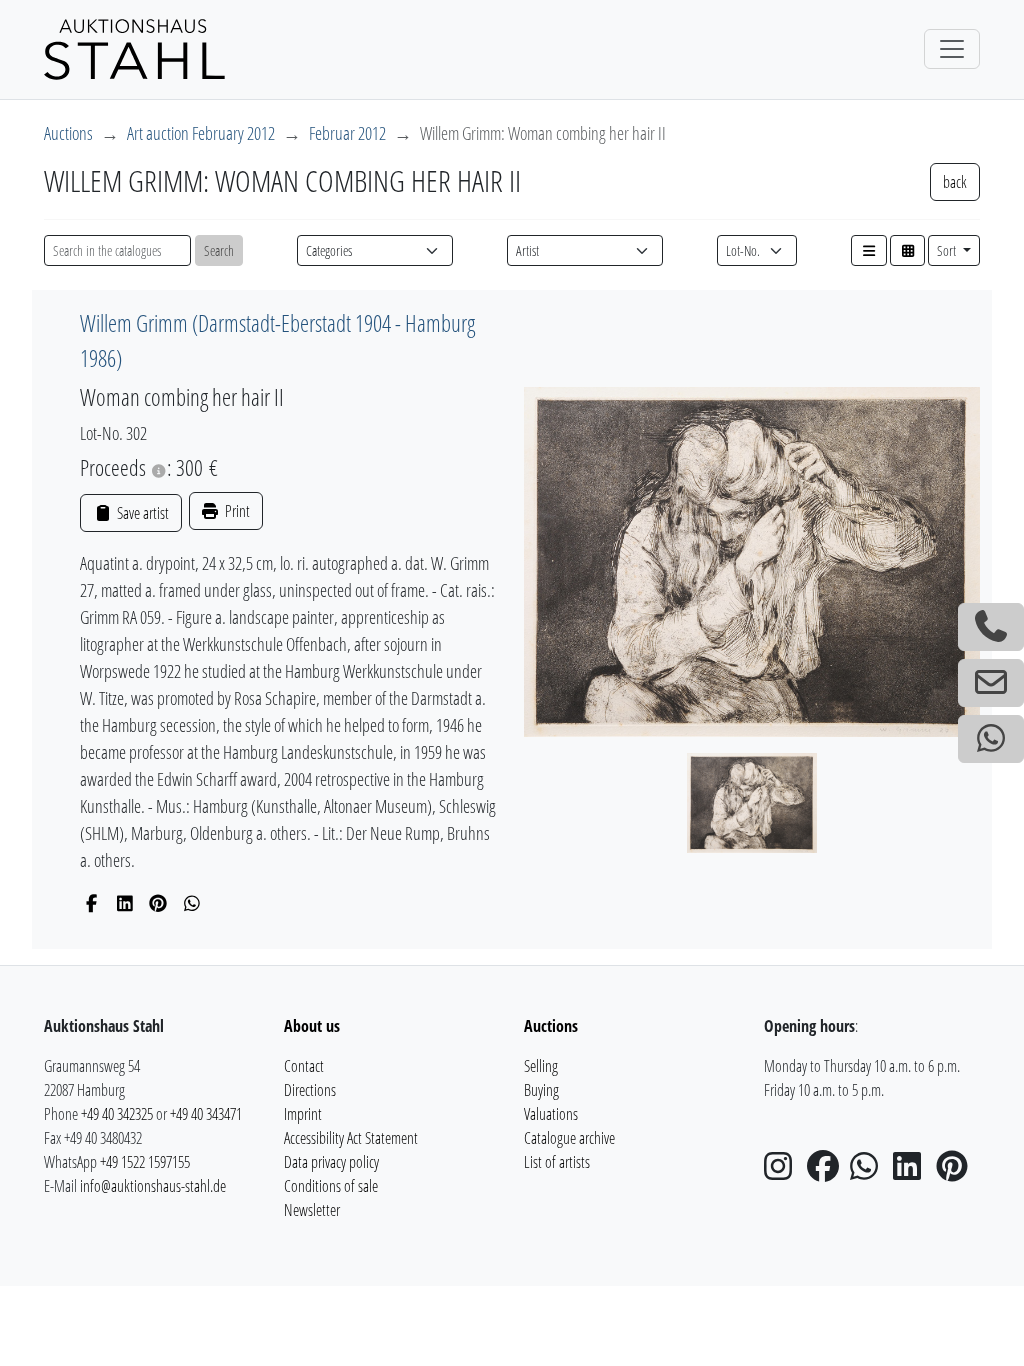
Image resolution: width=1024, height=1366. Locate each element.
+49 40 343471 (206, 1114)
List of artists (557, 1162)
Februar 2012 (347, 133)
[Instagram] (784, 1172)
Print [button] (236, 511)
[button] (869, 250)
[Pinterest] (158, 903)
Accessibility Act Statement (351, 1138)
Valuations (551, 1114)
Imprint (303, 1114)
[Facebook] (91, 903)
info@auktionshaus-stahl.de (153, 1186)
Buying (541, 1090)
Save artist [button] (141, 513)
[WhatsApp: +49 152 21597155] (991, 739)
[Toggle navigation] (952, 49)
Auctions (68, 133)
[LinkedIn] (125, 903)
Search (219, 250)
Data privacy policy (331, 1162)
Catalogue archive (569, 1138)
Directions (310, 1090)
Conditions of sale (331, 1186)
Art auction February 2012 (201, 133)
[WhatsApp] (192, 903)
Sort (948, 250)
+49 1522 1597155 (145, 1162)
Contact (304, 1066)
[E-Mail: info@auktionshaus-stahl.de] (991, 683)
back (955, 182)
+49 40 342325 (117, 1114)
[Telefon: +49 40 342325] (991, 627)
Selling (541, 1066)
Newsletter (312, 1210)
